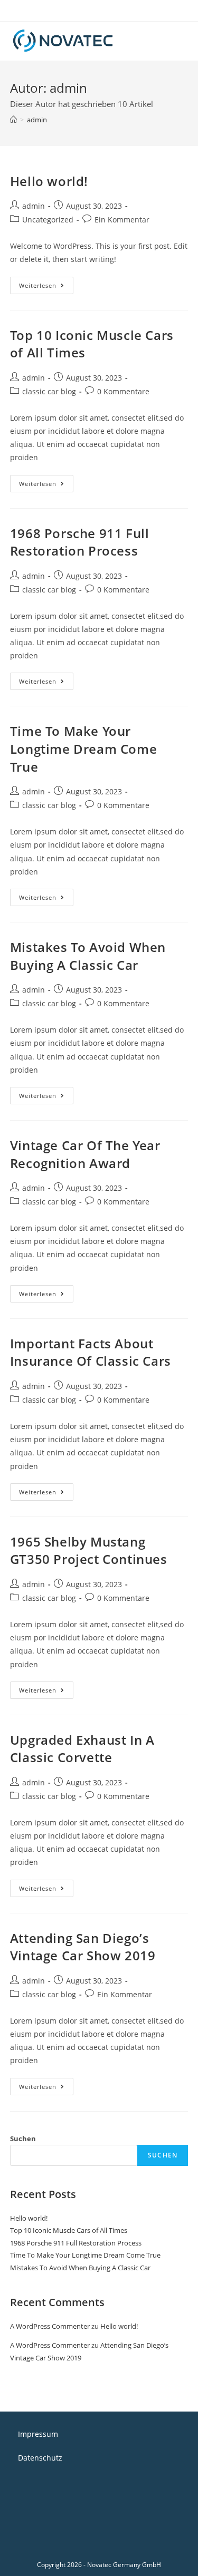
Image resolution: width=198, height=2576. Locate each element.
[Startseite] (13, 120)
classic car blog (49, 391)
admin (34, 206)
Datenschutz (40, 2458)
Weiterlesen (46, 287)
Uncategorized (48, 220)
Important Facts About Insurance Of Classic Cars (91, 1352)
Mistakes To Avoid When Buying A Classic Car (88, 956)
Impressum (38, 2434)
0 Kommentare (123, 391)
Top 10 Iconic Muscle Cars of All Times (69, 2230)
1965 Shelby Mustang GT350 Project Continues (89, 1551)
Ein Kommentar (122, 220)
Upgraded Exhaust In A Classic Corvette (82, 1749)
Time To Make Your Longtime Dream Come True (83, 749)
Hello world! (49, 181)
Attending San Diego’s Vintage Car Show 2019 (83, 1947)
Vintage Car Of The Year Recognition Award (85, 1154)
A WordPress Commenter (50, 2326)
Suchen (23, 2138)
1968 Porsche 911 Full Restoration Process (80, 542)
